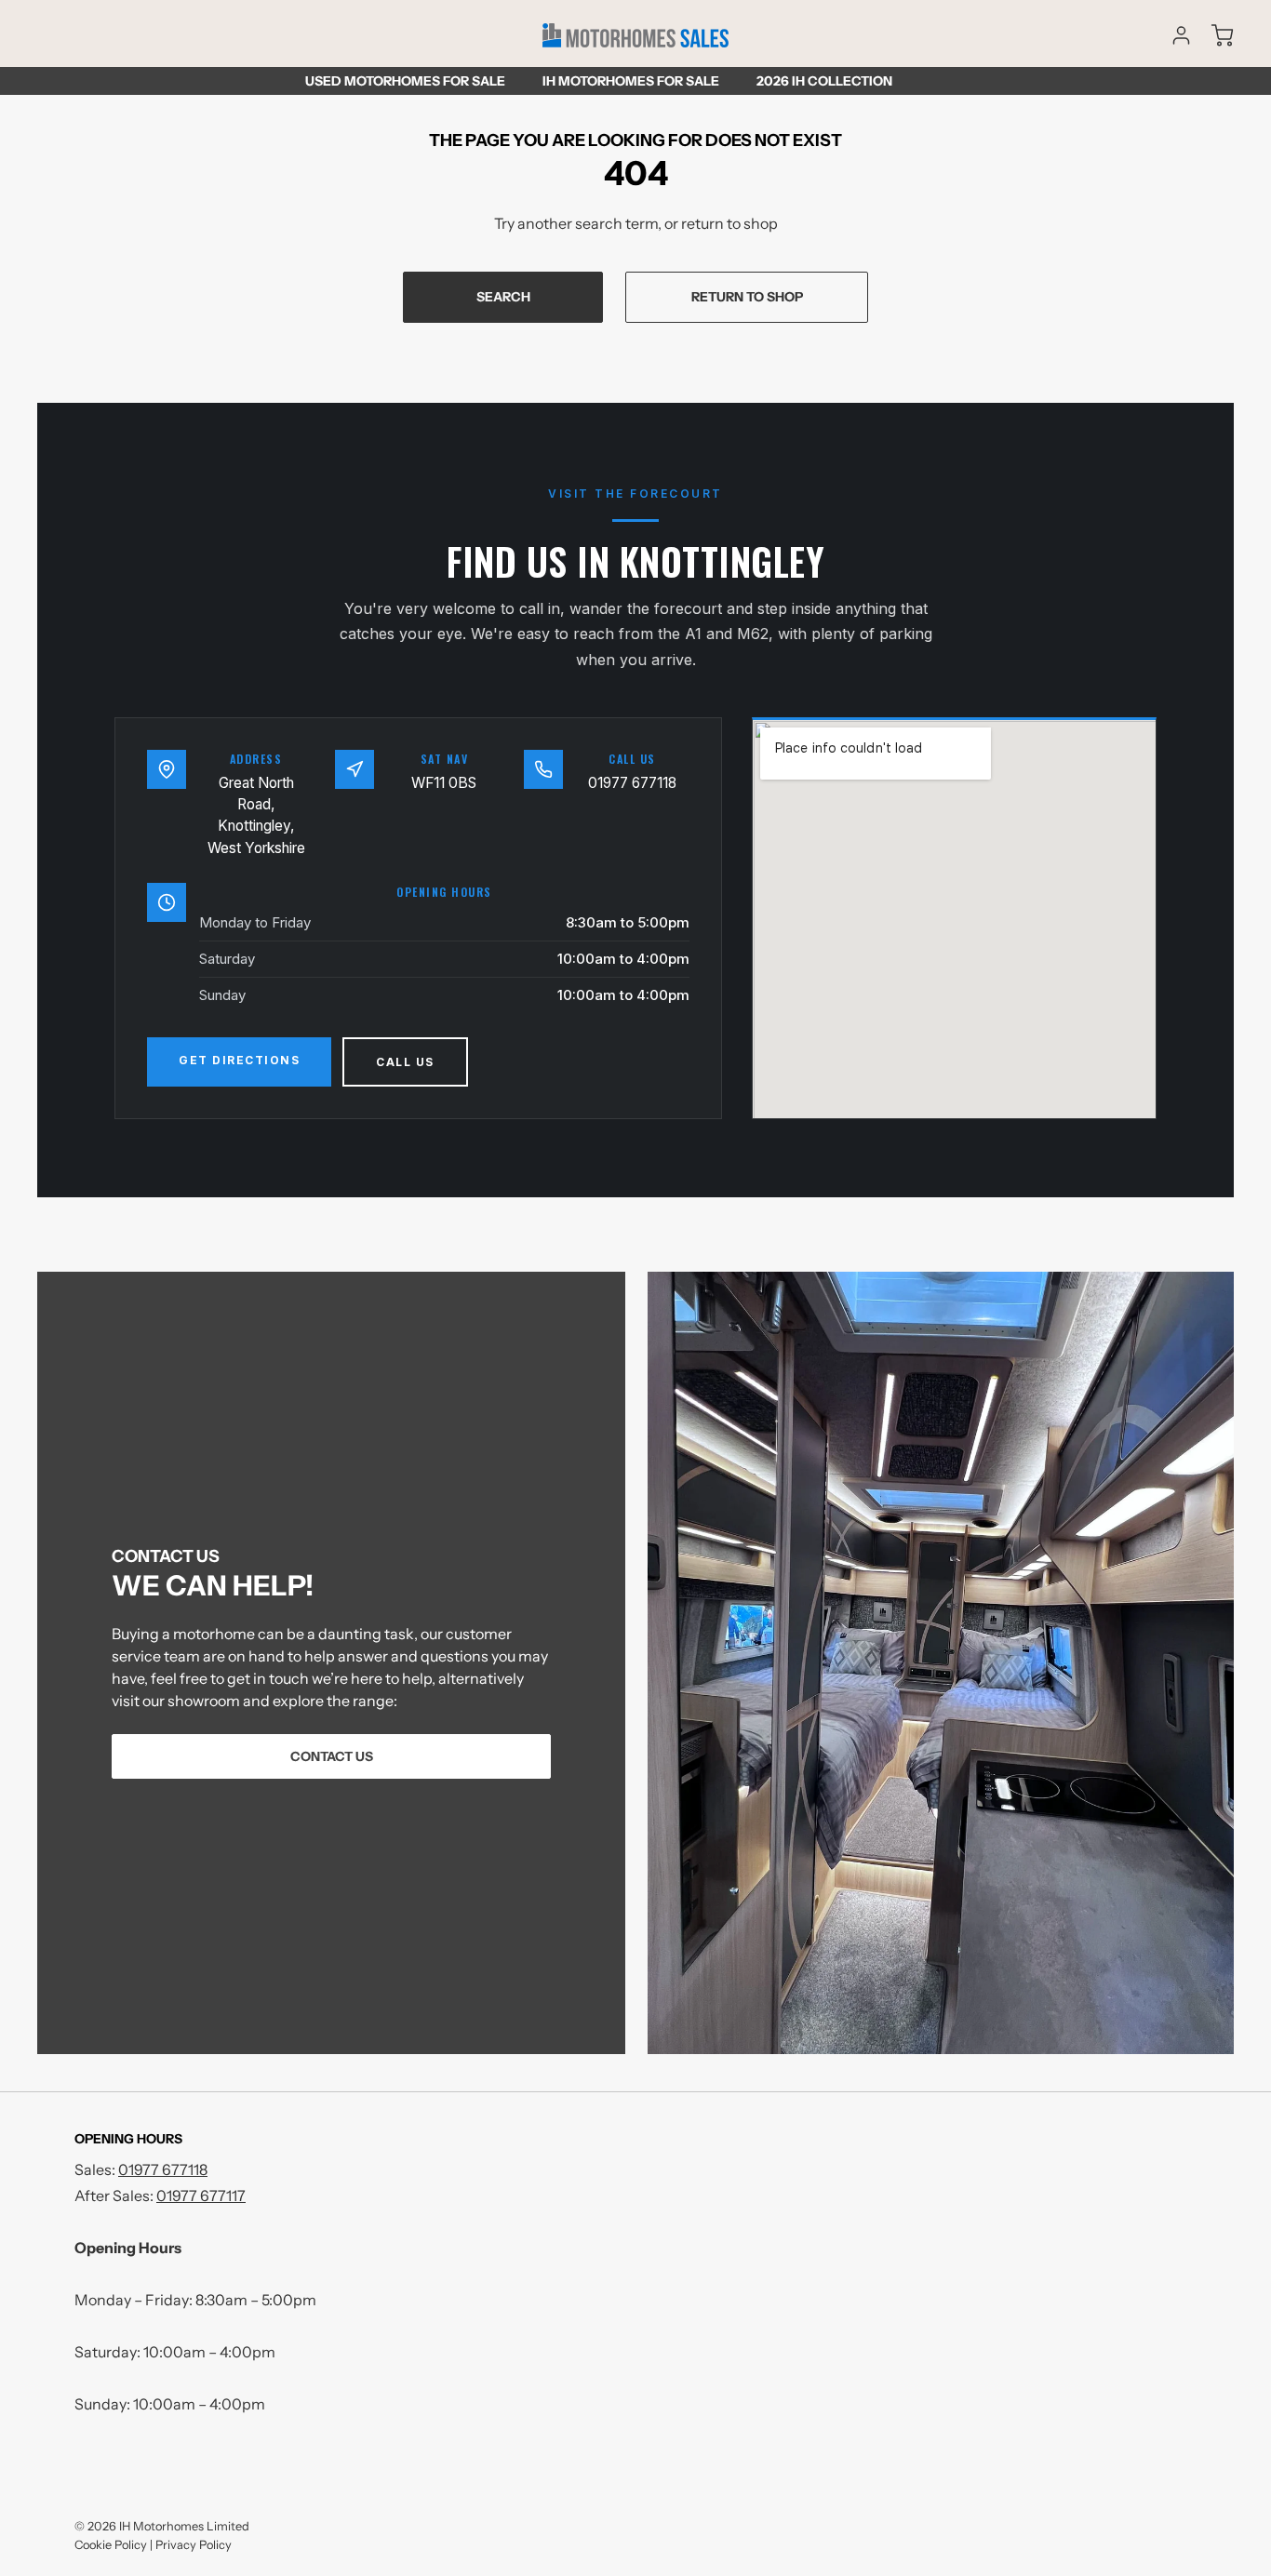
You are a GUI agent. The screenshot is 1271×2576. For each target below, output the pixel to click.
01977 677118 (632, 783)
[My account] (1172, 35)
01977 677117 (201, 2196)
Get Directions (239, 1060)
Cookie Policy (111, 2545)
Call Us (405, 1062)
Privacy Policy (194, 2545)
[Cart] (1213, 35)
